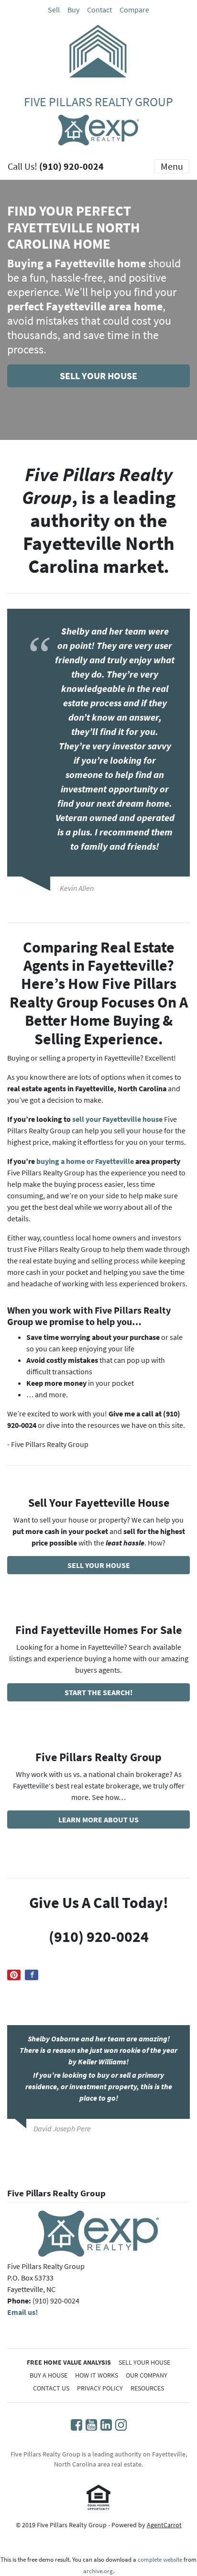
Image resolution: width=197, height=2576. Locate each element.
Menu (172, 166)
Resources (147, 2388)
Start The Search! (98, 1692)
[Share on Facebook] (32, 1975)
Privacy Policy (100, 2388)
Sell (54, 10)
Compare (134, 10)
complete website (160, 2560)
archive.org (98, 2571)
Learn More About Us (98, 1820)
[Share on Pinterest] (14, 1975)
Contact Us (51, 2388)
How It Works (97, 2375)
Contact (99, 10)
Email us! (22, 2312)
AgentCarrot (164, 2525)
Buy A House (49, 2375)
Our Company (147, 2375)
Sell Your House (98, 376)
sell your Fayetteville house (117, 1119)
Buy (73, 10)
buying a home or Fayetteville (85, 1161)
